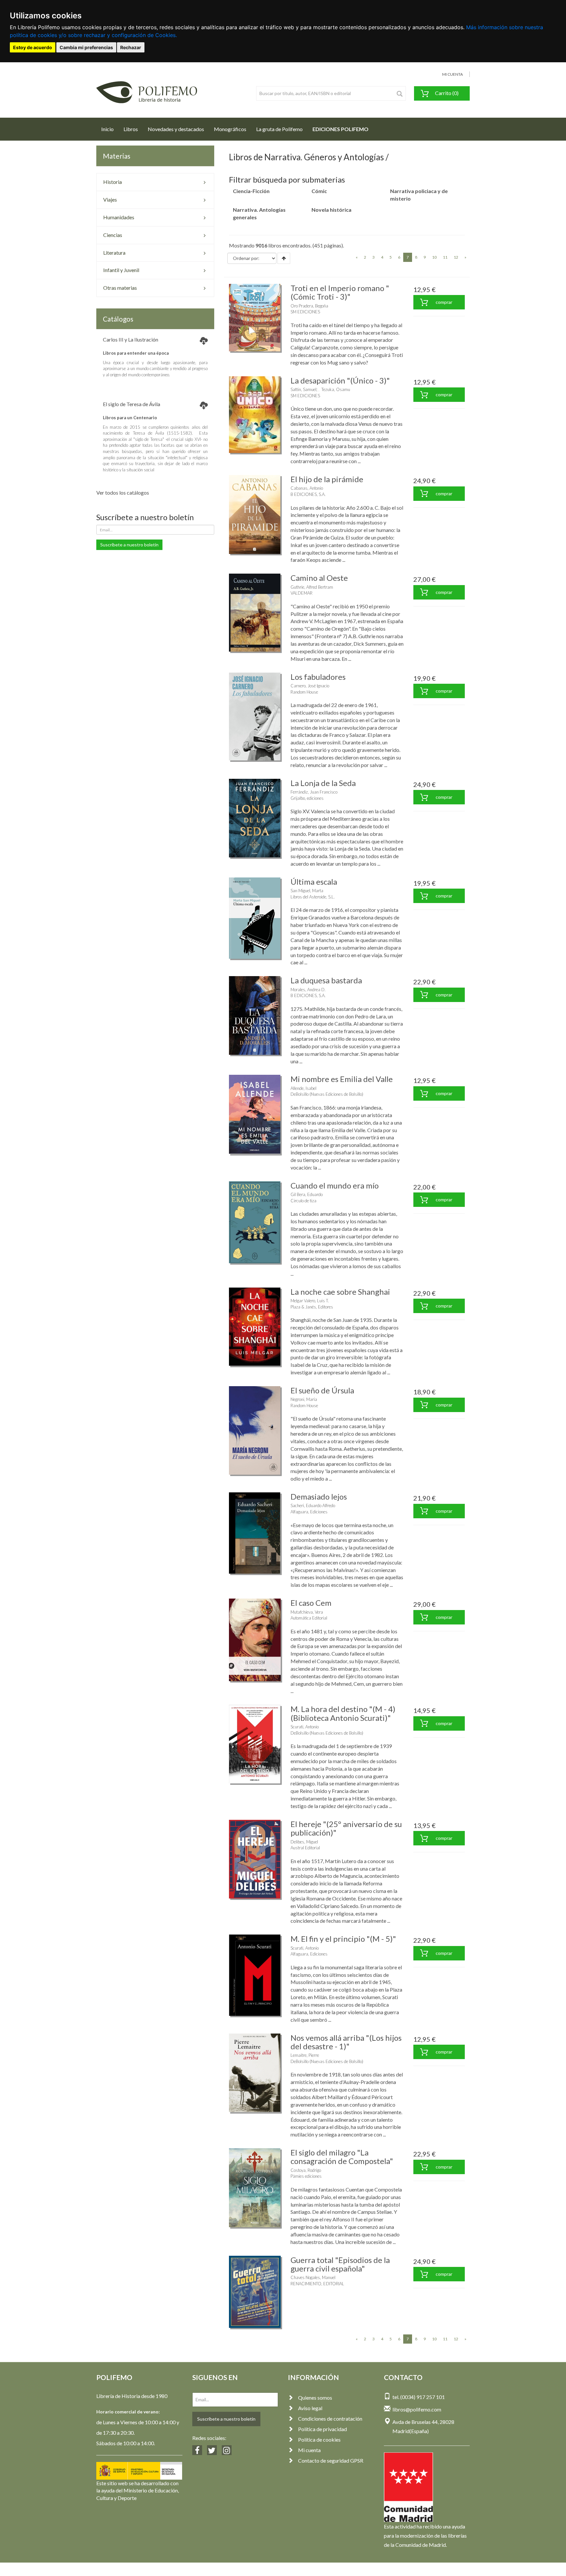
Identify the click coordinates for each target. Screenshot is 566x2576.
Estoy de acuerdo (33, 47)
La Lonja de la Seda (323, 783)
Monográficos (230, 129)
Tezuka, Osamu (336, 389)
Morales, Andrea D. (308, 990)
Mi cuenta (309, 2450)
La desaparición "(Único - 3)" (340, 380)
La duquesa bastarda (326, 980)
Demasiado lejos (319, 1496)
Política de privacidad (322, 2429)
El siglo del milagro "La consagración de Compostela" (342, 2157)
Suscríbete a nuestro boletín (129, 545)
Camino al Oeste (319, 578)
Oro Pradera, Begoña (309, 306)
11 (445, 257)
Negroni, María (304, 1399)
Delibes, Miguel (304, 1842)
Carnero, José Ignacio (310, 686)
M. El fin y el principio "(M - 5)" (343, 1939)
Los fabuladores (318, 677)
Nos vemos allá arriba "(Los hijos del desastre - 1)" (346, 2042)
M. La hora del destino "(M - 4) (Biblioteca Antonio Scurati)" (343, 1713)
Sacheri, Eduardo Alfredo (313, 1505)
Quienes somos (315, 2398)
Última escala (314, 882)
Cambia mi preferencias (86, 47)
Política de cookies (319, 2439)
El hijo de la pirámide (327, 479)
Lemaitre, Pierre (305, 2055)
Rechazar (131, 47)
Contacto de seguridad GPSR (331, 2460)
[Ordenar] (284, 258)
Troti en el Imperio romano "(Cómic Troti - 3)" (340, 292)
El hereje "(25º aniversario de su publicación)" (346, 1828)
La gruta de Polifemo (279, 129)
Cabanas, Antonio (307, 488)
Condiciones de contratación (330, 2419)
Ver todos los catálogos (123, 492)
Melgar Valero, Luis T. (310, 1301)
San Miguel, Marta (307, 891)
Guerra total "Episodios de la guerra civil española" (340, 2264)
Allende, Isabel (303, 1088)
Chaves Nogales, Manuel (313, 2277)
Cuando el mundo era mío (335, 1185)
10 (434, 257)
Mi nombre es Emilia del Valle (342, 1079)
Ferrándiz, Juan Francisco (314, 792)
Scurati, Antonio (305, 1727)
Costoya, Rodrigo (306, 2170)
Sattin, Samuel (303, 389)
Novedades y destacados (176, 129)
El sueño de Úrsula (322, 1390)
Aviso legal (310, 2408)
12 (456, 257)
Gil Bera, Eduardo (307, 1194)
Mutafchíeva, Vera (307, 1612)
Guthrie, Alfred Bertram (312, 587)
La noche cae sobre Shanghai (340, 1292)
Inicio (110, 129)
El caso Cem (311, 1603)
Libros (131, 129)
